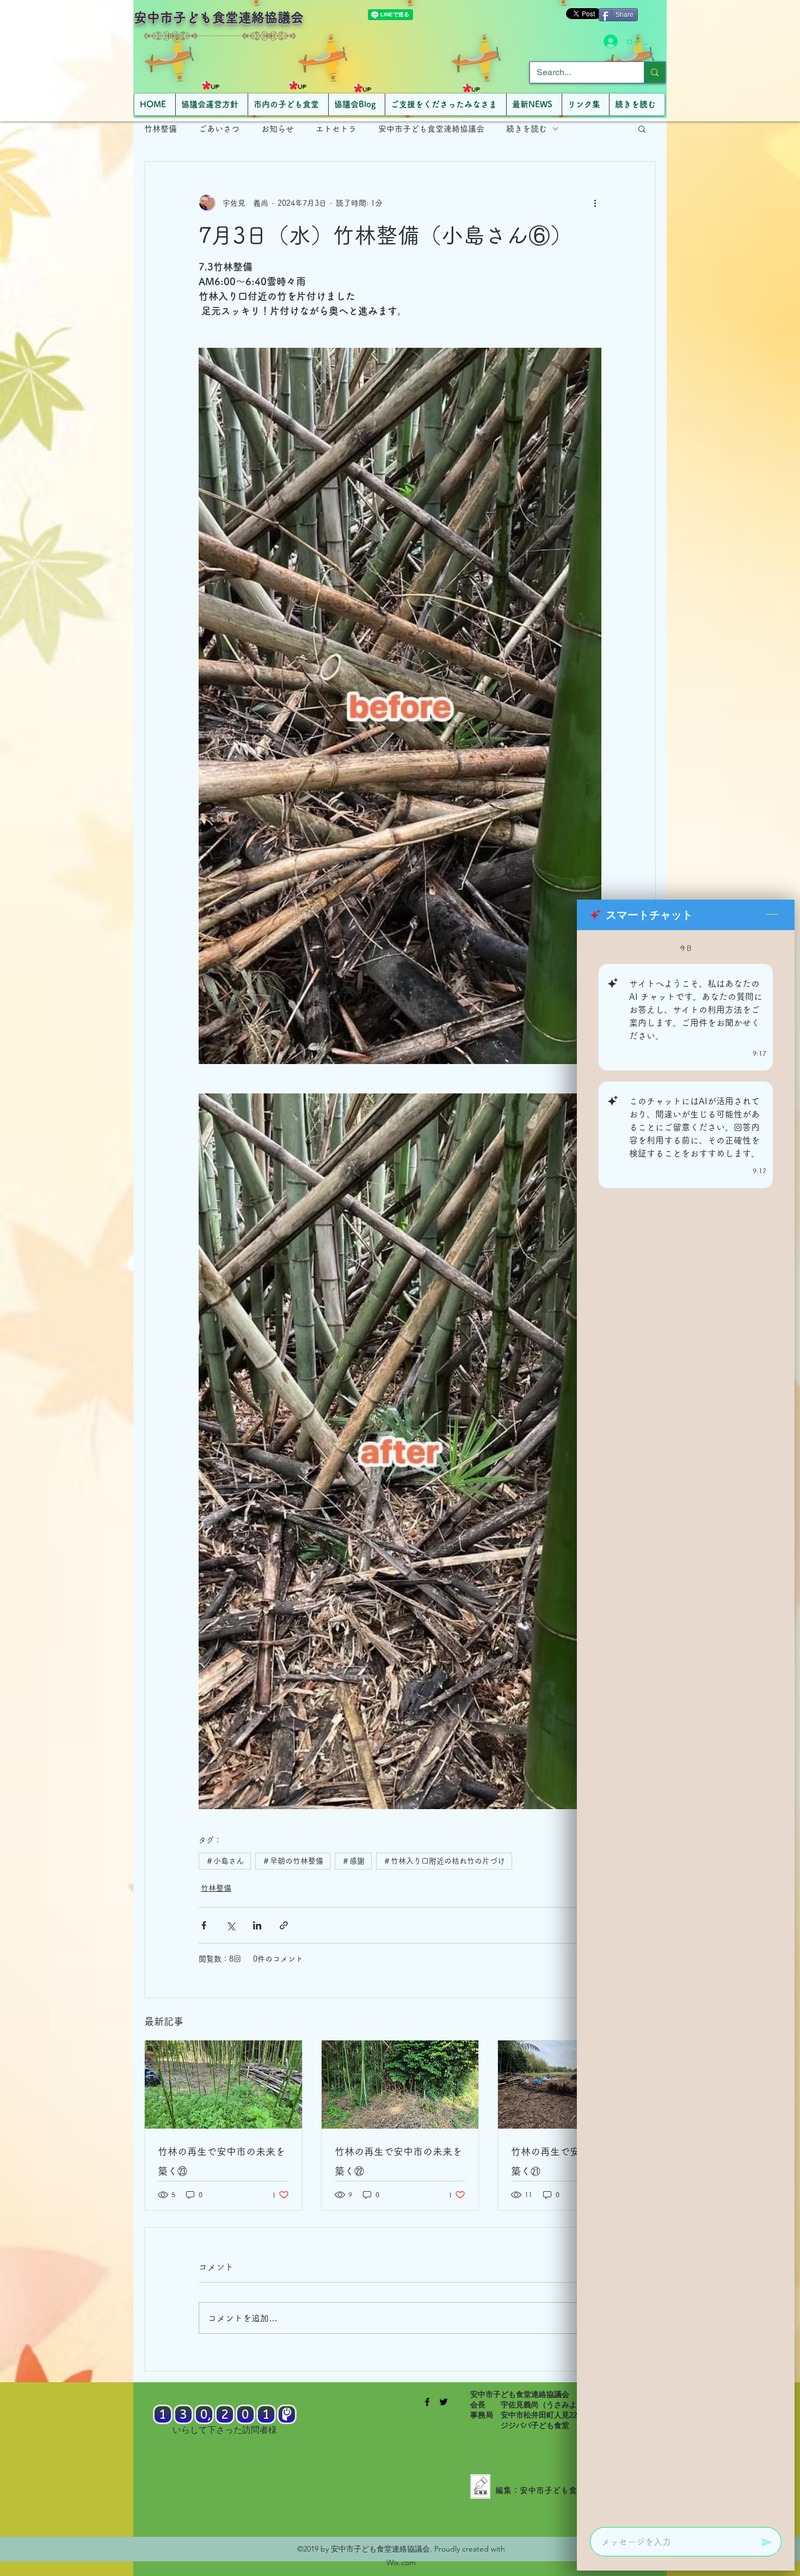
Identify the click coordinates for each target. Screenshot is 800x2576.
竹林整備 (161, 129)
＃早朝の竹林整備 (293, 1861)
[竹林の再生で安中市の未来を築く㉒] (400, 2085)
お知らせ (278, 129)
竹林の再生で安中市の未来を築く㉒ (398, 2161)
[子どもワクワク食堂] (427, 2402)
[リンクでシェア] (284, 1925)
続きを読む (527, 129)
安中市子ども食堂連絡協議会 (219, 17)
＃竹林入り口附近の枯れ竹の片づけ (444, 1861)
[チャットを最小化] (772, 915)
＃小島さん (225, 1861)
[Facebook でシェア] (204, 1925)
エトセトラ (336, 129)
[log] (686, 1725)
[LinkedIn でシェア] (257, 1925)
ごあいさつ (219, 129)
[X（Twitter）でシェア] (230, 1925)
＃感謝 (353, 1861)
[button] (642, 128)
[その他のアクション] (595, 203)
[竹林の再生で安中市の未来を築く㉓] (223, 2085)
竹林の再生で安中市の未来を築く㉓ (221, 2161)
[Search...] (654, 72)
